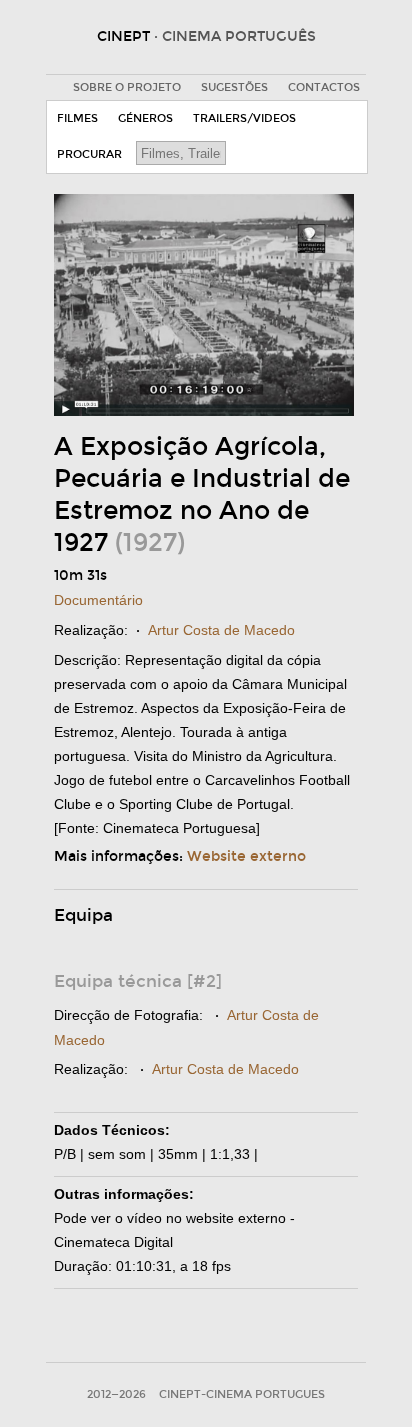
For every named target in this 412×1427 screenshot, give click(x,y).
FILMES (77, 118)
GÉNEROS (145, 118)
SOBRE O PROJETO (127, 87)
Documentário (98, 600)
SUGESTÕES (234, 87)
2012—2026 (116, 1394)
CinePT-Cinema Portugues (242, 1394)
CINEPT (206, 36)
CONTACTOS (324, 87)
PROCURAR (89, 154)
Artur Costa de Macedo (221, 630)
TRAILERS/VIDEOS (244, 118)
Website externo (246, 856)
